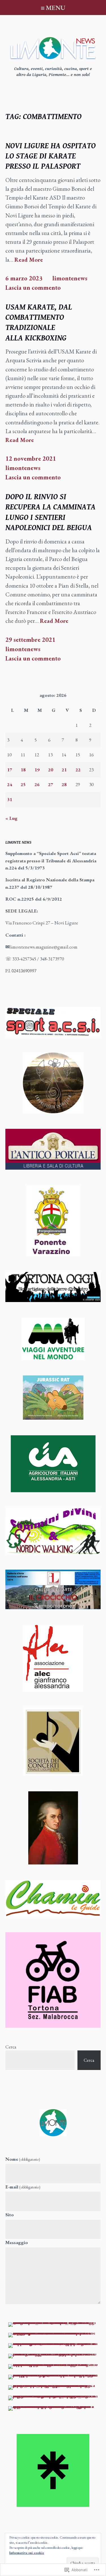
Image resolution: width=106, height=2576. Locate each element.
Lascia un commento (33, 288)
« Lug (11, 818)
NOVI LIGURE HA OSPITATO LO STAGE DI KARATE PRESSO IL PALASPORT (50, 156)
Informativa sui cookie (27, 2553)
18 (23, 770)
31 (10, 799)
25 (23, 784)
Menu (56, 8)
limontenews (70, 278)
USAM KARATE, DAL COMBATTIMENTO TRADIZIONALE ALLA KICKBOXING (39, 323)
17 (10, 770)
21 (64, 770)
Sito (10, 2215)
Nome (23, 2159)
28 (64, 784)
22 (78, 770)
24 (10, 784)
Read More (29, 260)
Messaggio (17, 2242)
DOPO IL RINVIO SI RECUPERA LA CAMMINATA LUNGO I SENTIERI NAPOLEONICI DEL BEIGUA (50, 512)
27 (51, 784)
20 (51, 770)
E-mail (23, 2187)
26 (37, 784)
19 (37, 770)
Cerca (11, 2047)
